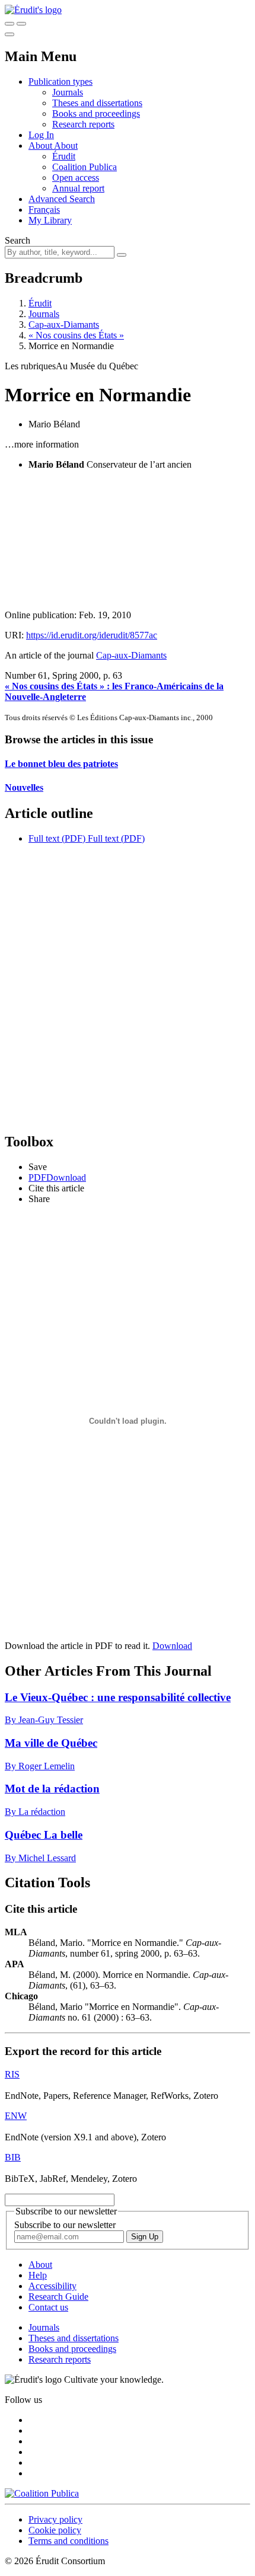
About (66, 146)
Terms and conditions (68, 2541)
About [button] (41, 146)
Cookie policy (55, 2530)
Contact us (48, 2307)
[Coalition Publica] (42, 2493)
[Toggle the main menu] (9, 34)
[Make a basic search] (9, 24)
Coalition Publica (85, 167)
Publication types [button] (60, 82)
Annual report (78, 188)
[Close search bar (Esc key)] (21, 24)
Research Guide (58, 2297)
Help (38, 2275)
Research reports (83, 124)
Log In (41, 135)
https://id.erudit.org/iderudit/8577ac (92, 635)
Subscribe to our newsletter (65, 2225)
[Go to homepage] (33, 10)
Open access (76, 178)
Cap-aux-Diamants (64, 325)
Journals (68, 92)
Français (44, 210)
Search (17, 240)
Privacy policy (55, 2519)
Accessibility (52, 2286)
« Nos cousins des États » (76, 335)
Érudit (64, 156)
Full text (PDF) (57, 838)
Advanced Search (62, 199)
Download (172, 1646)
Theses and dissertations (97, 103)
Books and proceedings (96, 114)
